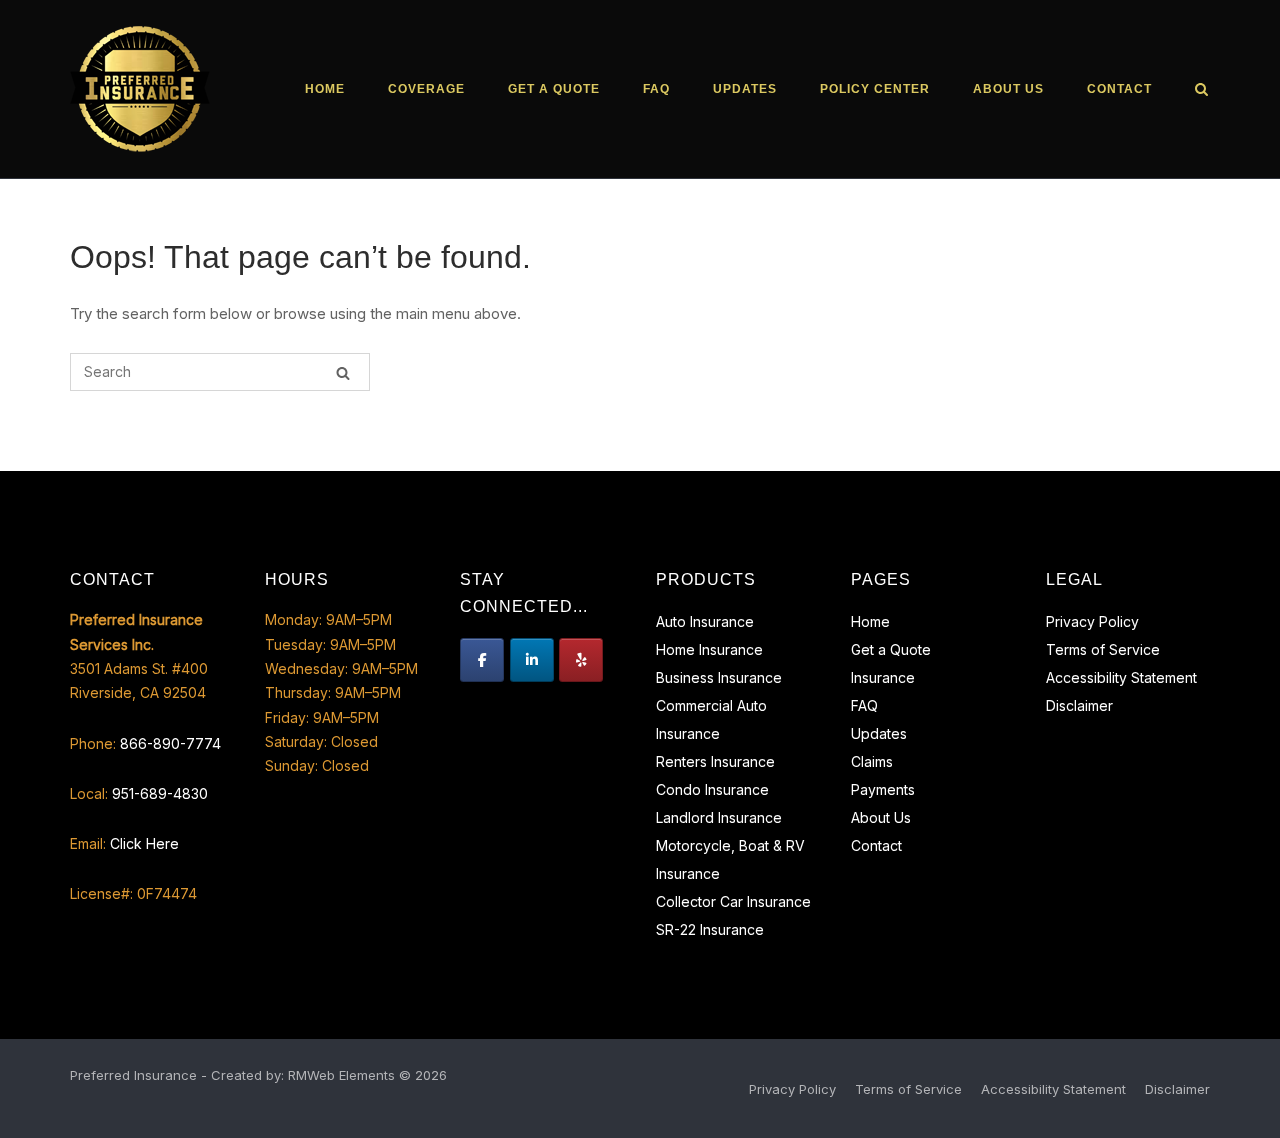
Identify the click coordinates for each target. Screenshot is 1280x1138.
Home (325, 89)
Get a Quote (554, 89)
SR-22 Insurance (710, 929)
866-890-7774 (170, 743)
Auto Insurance (705, 621)
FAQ (656, 89)
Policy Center (875, 89)
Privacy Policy (1092, 621)
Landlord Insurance (719, 817)
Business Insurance (719, 677)
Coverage (426, 89)
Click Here (144, 843)
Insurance (883, 677)
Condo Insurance (712, 789)
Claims (872, 761)
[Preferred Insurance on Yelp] (581, 660)
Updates (745, 89)
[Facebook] (482, 660)
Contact (1119, 89)
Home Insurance (709, 649)
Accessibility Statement (1121, 677)
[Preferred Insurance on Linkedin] (532, 660)
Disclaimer (1079, 705)
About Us (1008, 89)
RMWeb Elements (341, 1075)
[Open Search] (1201, 90)
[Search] (343, 372)
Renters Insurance (715, 761)
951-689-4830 (160, 793)
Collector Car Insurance (733, 901)
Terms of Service (1103, 649)
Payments (883, 789)
